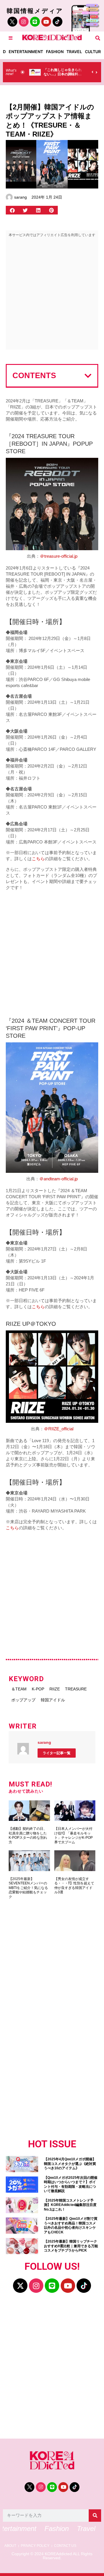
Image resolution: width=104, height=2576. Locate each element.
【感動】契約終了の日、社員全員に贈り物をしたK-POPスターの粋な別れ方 (28, 1835)
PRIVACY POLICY (35, 2546)
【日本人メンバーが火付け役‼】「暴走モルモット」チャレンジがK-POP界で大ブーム (74, 1835)
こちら (38, 859)
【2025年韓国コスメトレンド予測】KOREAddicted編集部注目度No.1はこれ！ (70, 2205)
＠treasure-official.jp (59, 556)
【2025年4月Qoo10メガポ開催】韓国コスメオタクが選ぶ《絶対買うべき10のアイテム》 (70, 2164)
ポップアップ (23, 1700)
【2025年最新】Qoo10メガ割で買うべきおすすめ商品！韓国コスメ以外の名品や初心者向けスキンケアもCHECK (71, 2225)
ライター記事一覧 (57, 1753)
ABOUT (10, 2546)
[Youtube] (46, 22)
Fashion (55, 52)
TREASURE (76, 1689)
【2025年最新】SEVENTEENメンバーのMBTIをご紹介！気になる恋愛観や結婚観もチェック (28, 1888)
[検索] (95, 2516)
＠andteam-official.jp (58, 1179)
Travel (74, 52)
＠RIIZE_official (59, 1429)
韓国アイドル (53, 1700)
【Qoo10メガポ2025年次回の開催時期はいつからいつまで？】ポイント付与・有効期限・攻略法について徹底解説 (71, 2184)
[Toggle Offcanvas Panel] (11, 38)
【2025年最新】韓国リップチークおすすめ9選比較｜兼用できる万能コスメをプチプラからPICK (71, 2246)
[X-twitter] (20, 2286)
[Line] (35, 22)
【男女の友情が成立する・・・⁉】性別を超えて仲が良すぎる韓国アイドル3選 (74, 1886)
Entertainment (26, 52)
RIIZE (55, 1689)
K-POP (38, 1689)
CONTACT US (65, 2546)
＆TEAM (19, 1689)
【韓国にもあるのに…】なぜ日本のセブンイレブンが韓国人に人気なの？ (73, 74)
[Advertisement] (52, 295)
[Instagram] (24, 22)
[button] (98, 38)
